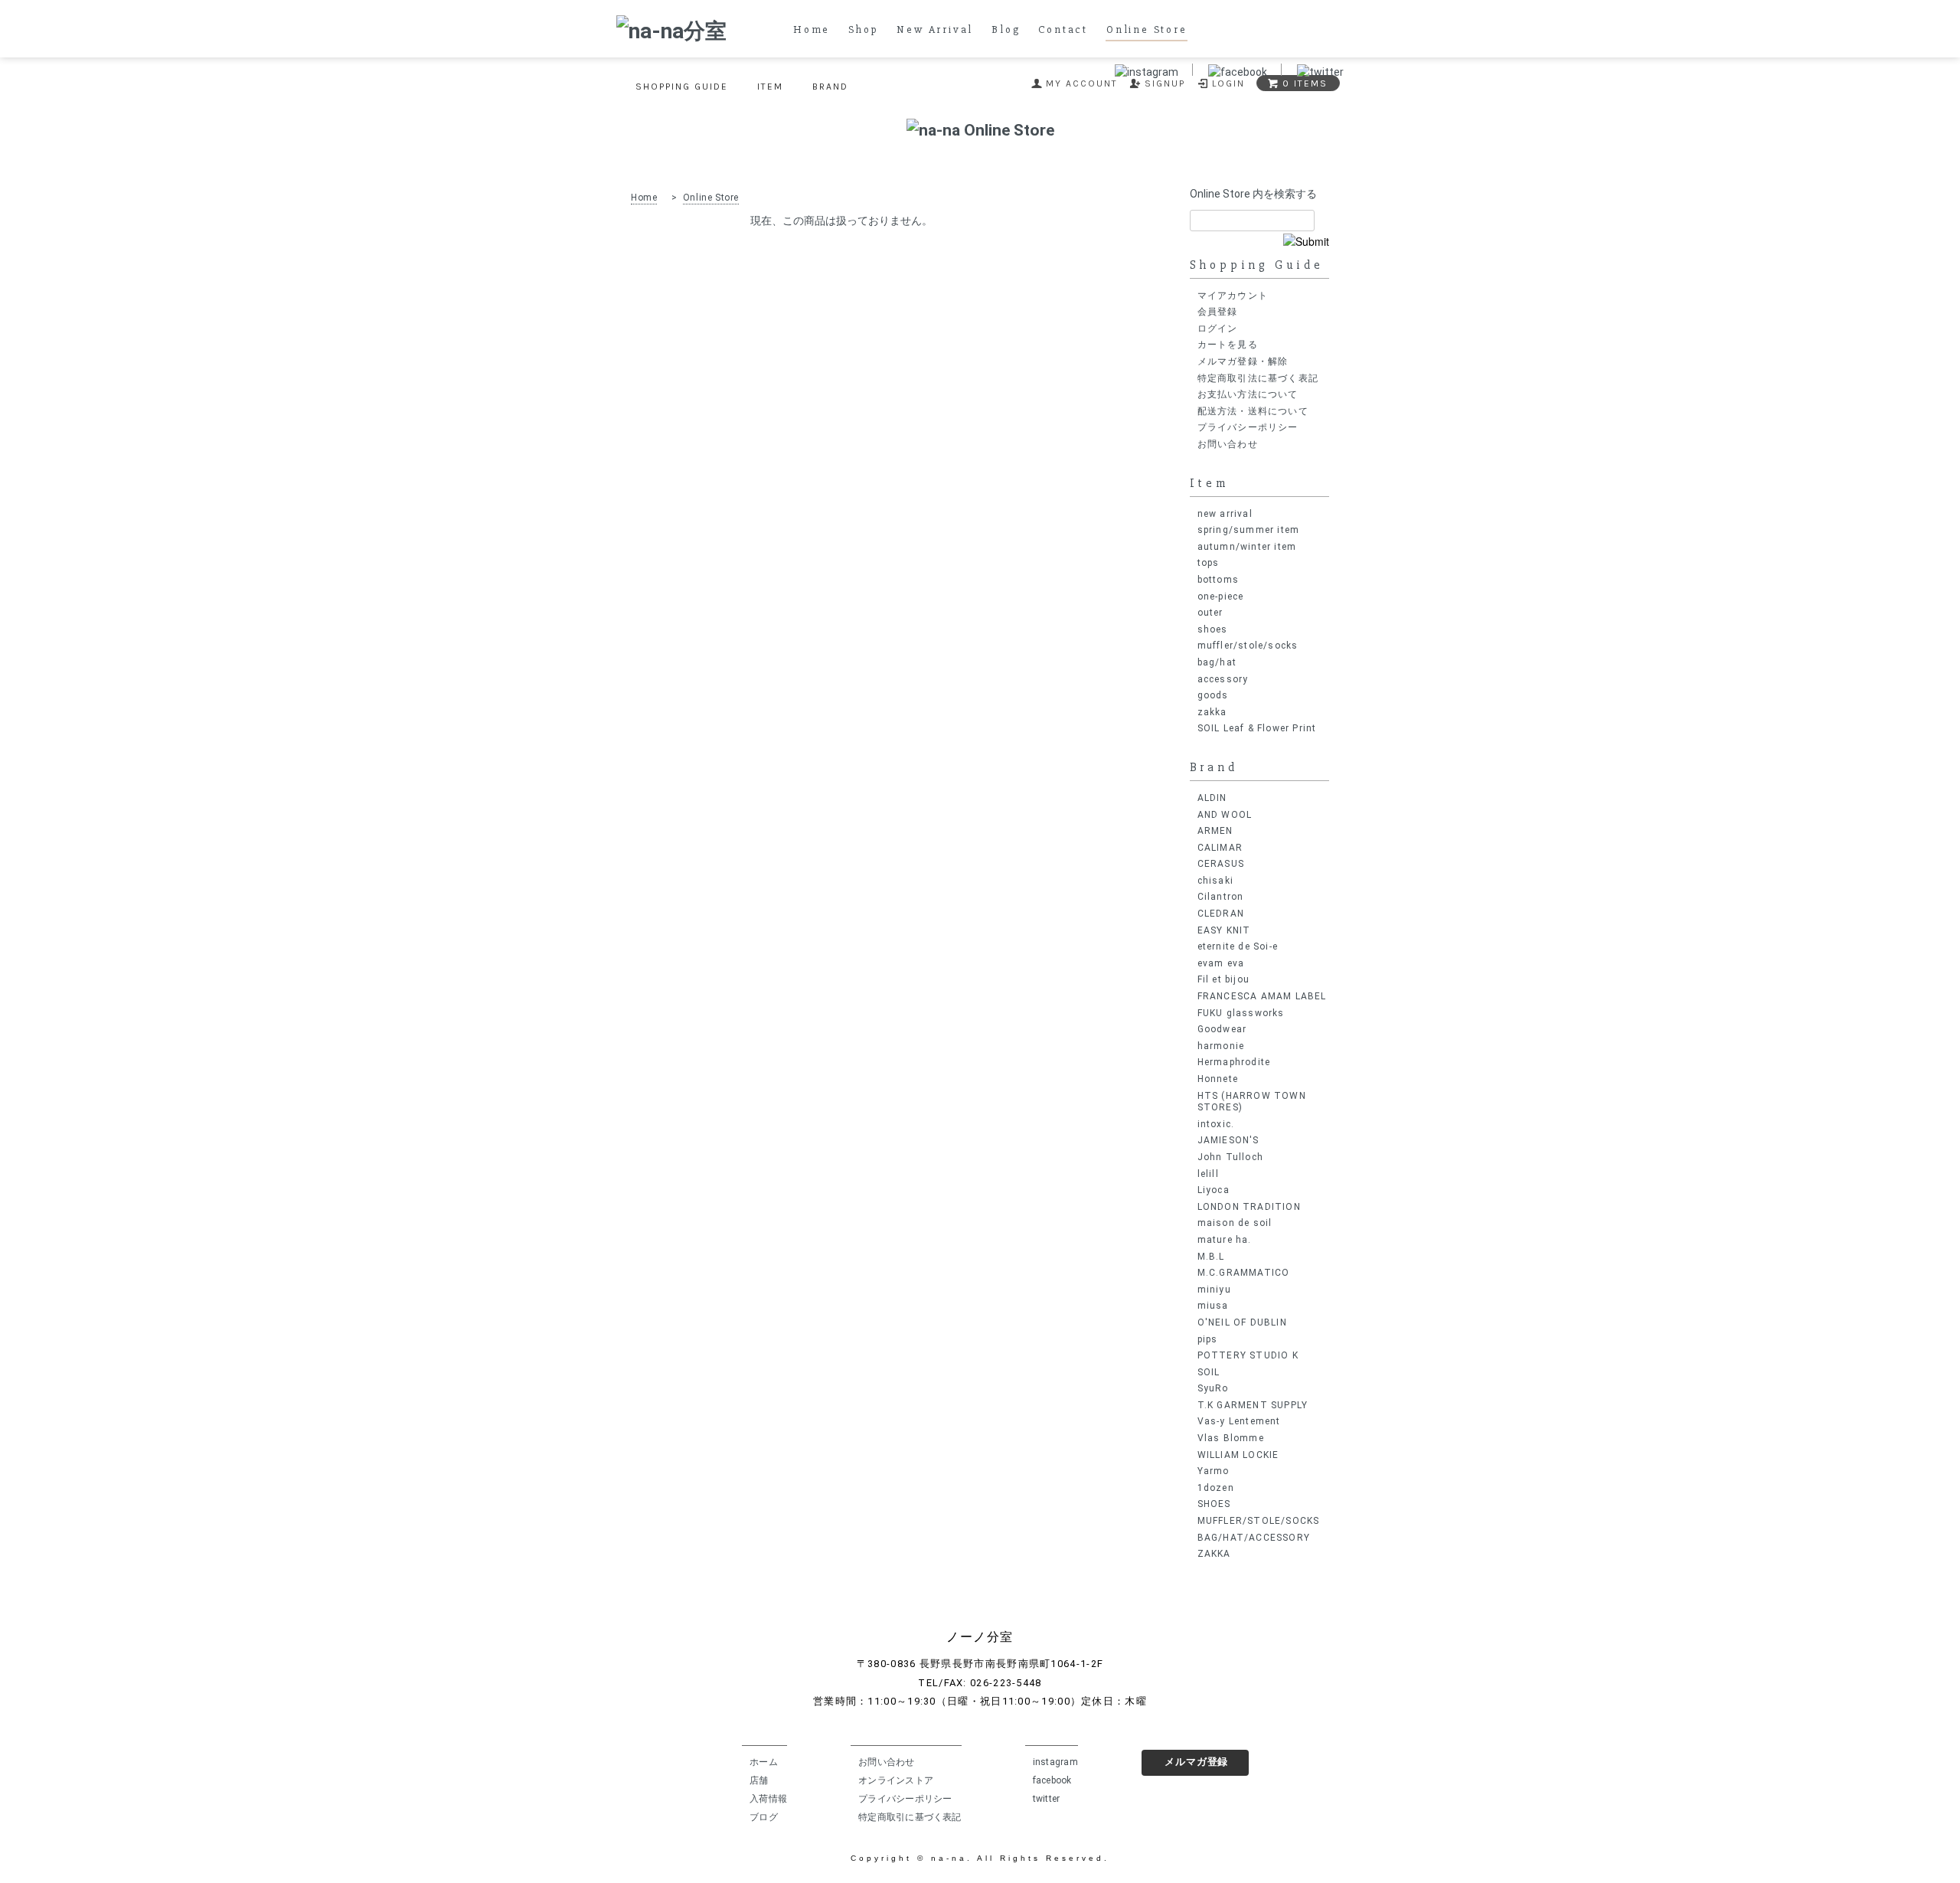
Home (812, 30)
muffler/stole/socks (1248, 646)
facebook (1052, 1780)
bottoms (1218, 580)
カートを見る (1228, 345)
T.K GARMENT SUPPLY (1253, 1405)
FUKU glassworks (1241, 1013)
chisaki (1215, 881)
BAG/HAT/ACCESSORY (1254, 1538)
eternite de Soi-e (1238, 946)
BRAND (830, 87)
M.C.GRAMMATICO (1244, 1273)
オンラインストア (896, 1780)
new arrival (1225, 514)
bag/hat (1217, 662)
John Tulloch (1230, 1157)
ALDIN (1212, 798)
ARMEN (1215, 831)
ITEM (770, 87)
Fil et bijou (1223, 979)
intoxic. (1216, 1124)
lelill (1208, 1174)
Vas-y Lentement (1239, 1421)
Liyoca (1214, 1190)
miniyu (1214, 1290)
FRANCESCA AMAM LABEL (1262, 996)
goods (1213, 695)
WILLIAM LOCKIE (1238, 1455)
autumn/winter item (1247, 547)
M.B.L (1211, 1257)
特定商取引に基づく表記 (910, 1817)
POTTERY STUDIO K (1248, 1355)
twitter (1047, 1799)
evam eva (1221, 963)
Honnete (1218, 1079)
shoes (1213, 629)
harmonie (1221, 1046)
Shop (863, 30)
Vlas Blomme (1231, 1438)
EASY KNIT (1224, 930)
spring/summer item (1249, 530)
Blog (1006, 30)
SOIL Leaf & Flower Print (1257, 728)
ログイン (1218, 329)
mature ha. (1225, 1240)
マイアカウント (1233, 296)
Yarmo (1214, 1471)
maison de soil (1235, 1223)
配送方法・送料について (1253, 411)
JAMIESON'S (1228, 1140)
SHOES (1214, 1504)
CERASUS (1221, 864)
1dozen (1216, 1488)
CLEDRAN (1221, 914)
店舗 (759, 1780)
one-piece (1221, 597)
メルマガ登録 (1196, 1762)
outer (1210, 613)
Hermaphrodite (1234, 1062)
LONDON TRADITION (1249, 1207)
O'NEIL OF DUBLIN (1242, 1322)
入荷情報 (768, 1799)
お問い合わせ (1228, 444)
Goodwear (1222, 1029)
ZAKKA (1214, 1554)
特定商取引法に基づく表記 (1258, 378)
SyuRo (1213, 1388)
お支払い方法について (1248, 394)
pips (1208, 1339)
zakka (1212, 712)
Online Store (1147, 30)
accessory (1223, 679)
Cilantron (1221, 897)
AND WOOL (1225, 815)
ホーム (764, 1762)
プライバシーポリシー (1248, 427)
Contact (1063, 30)
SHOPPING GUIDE (682, 87)
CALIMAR (1220, 848)
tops (1209, 563)
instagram (1055, 1762)
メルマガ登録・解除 (1243, 361)
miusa (1213, 1306)
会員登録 (1218, 312)
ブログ (764, 1817)
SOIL (1209, 1372)
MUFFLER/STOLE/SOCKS (1259, 1521)
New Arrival (935, 30)
